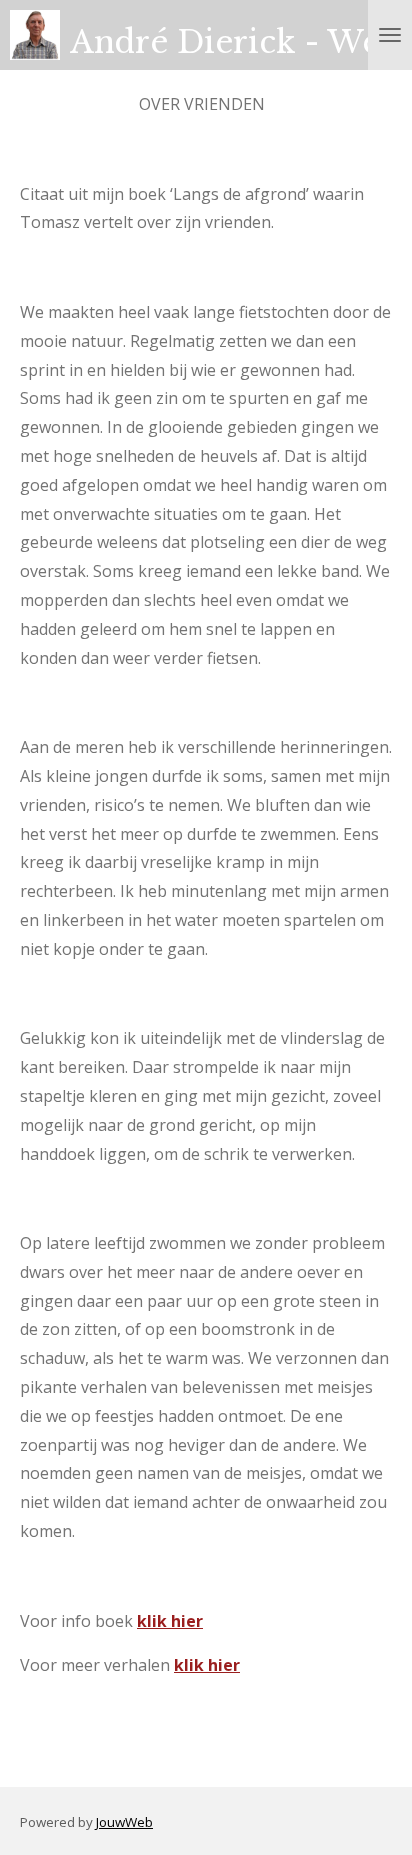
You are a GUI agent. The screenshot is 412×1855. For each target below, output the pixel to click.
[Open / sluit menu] (390, 35)
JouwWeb (124, 1822)
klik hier (170, 1621)
